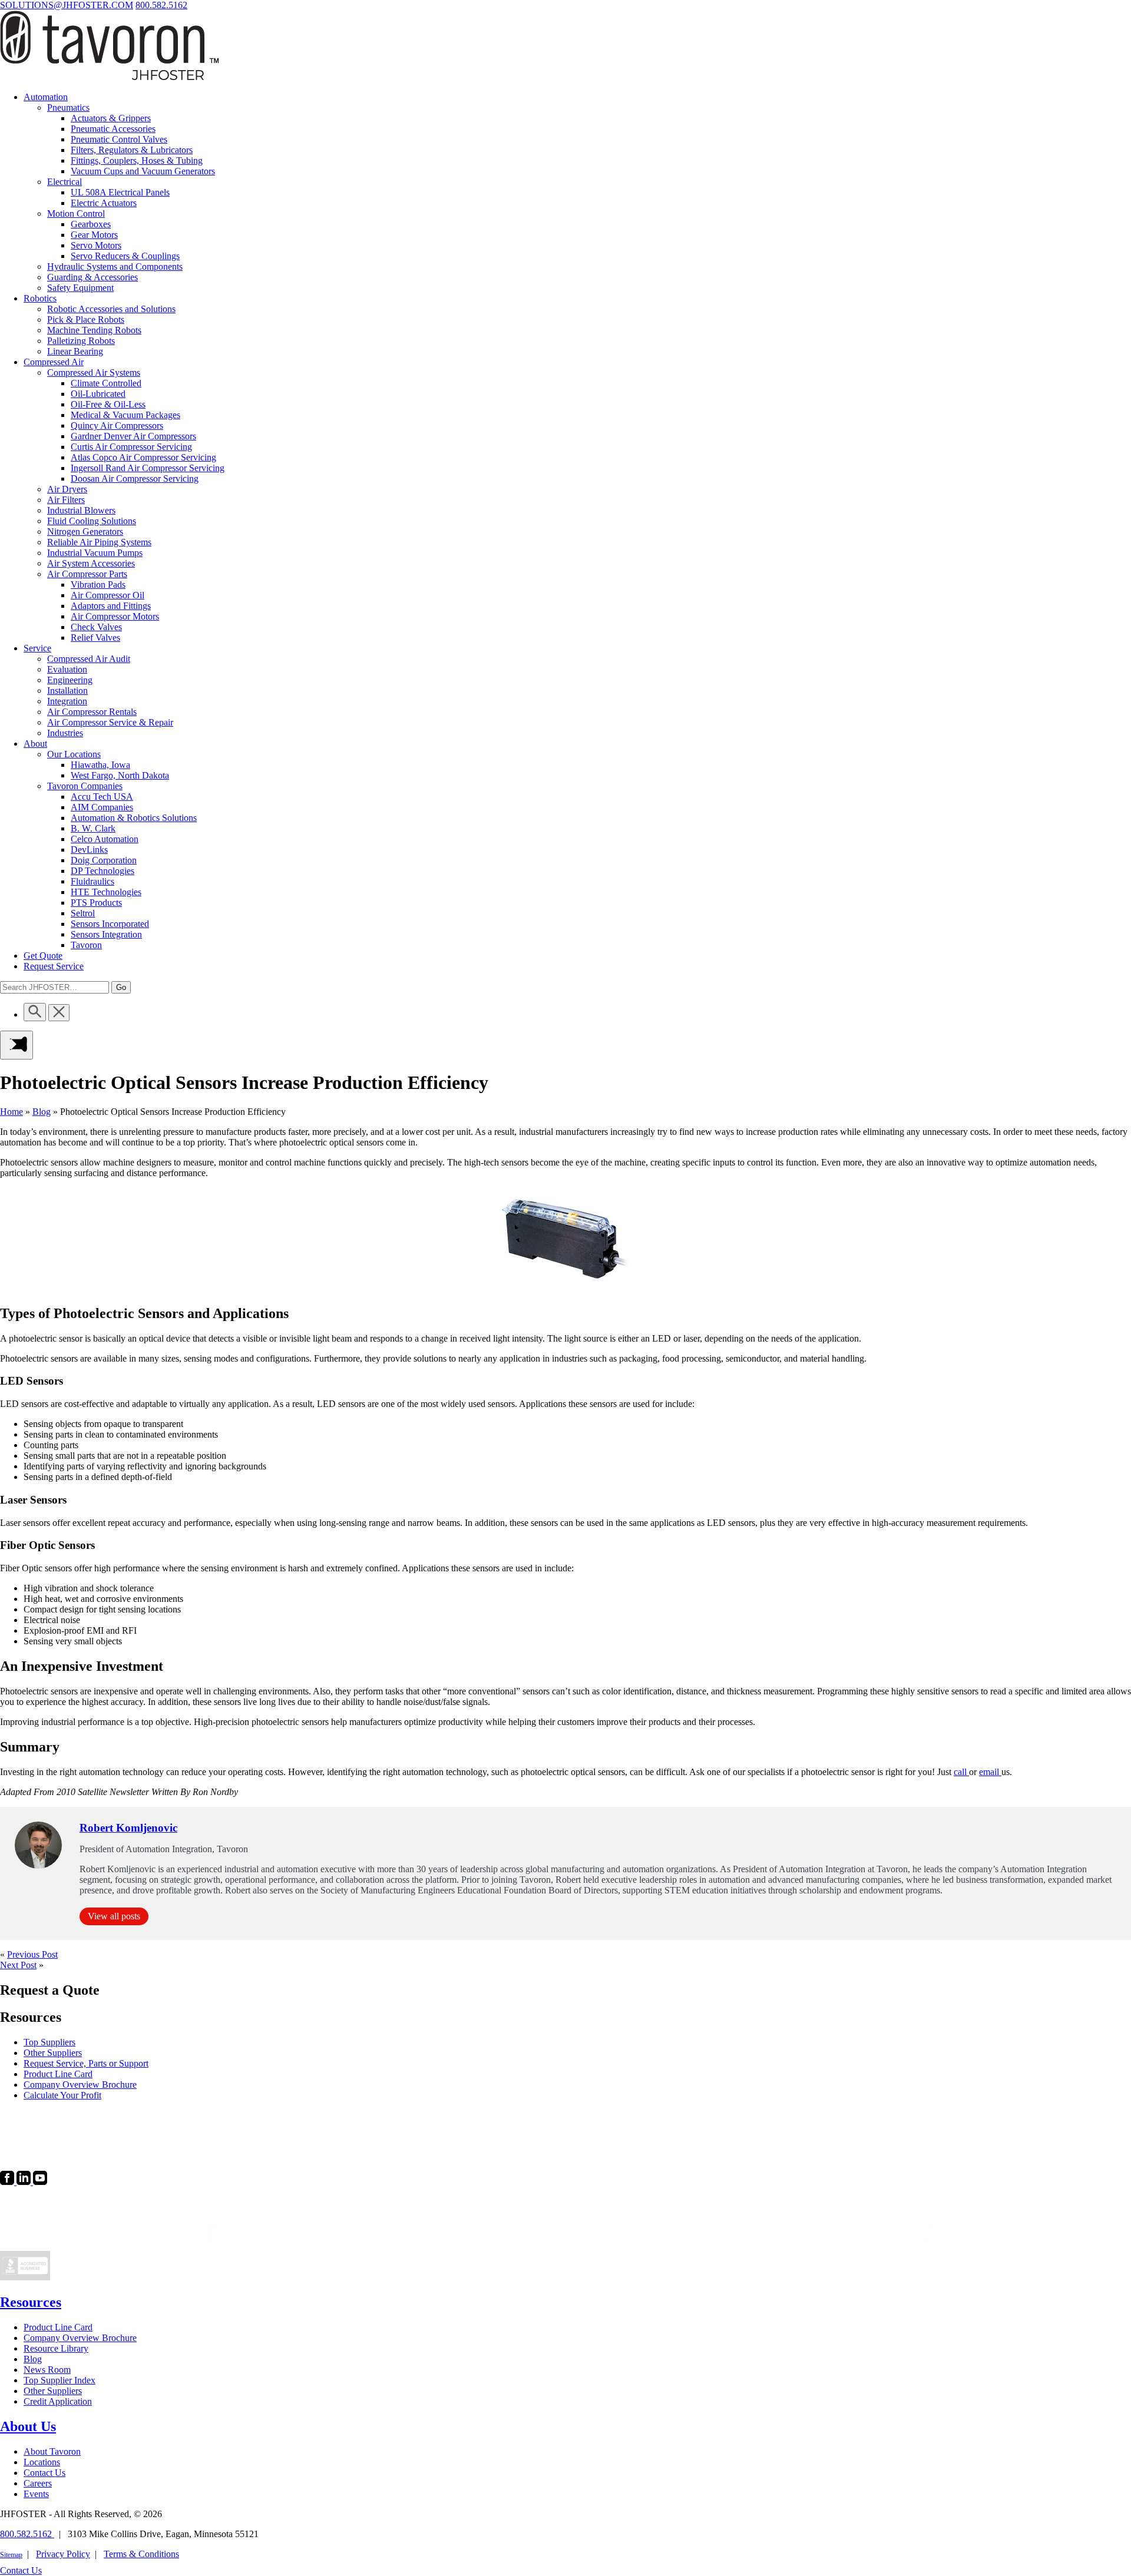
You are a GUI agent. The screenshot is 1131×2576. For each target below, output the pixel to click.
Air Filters (66, 500)
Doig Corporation (104, 860)
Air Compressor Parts (87, 574)
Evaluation (67, 669)
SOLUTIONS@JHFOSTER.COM (67, 5)
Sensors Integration (106, 934)
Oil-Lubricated (98, 394)
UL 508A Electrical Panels (120, 192)
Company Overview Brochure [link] (80, 2085)
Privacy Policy (63, 2554)
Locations (42, 2462)
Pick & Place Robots (86, 319)
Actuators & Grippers (111, 118)
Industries (65, 733)
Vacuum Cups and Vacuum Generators (143, 171)
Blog (42, 1112)
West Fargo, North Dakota (120, 775)
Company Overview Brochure (80, 2338)
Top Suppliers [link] (49, 2042)
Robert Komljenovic (128, 1828)
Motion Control (76, 213)
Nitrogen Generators (85, 532)
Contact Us (44, 2473)
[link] (8, 2182)
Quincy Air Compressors (117, 426)
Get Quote (43, 956)
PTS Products (96, 903)
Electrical (65, 182)
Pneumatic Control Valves (119, 139)
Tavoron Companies (85, 786)
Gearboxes (91, 224)
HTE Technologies (106, 892)
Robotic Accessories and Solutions (111, 309)
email (990, 1772)
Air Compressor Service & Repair (110, 722)
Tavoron (86, 945)
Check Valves (96, 627)
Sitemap (11, 2555)
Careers (38, 2483)
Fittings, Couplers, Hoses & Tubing (137, 160)
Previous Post (32, 1954)
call (961, 1772)
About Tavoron (52, 2451)
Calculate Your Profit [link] (62, 2095)
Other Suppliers (53, 2391)
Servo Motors (96, 245)
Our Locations (74, 754)
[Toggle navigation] (16, 1045)
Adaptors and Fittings (111, 606)
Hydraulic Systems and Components (115, 266)
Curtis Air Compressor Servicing (131, 447)
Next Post (18, 1965)
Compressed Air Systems (94, 373)
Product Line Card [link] (58, 2074)
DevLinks (89, 850)
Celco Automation (105, 839)
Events (36, 2494)
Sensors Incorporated (110, 924)
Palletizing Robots (81, 341)
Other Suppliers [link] (53, 2053)
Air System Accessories (91, 563)
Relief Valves (95, 638)
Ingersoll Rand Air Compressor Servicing (148, 468)
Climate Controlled (106, 383)
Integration (67, 701)
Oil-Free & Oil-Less (108, 404)
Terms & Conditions (141, 2554)
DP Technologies (102, 871)
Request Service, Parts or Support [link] (86, 2063)
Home (11, 1112)
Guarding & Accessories (92, 277)
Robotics (40, 298)
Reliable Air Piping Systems (99, 542)
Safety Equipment (80, 288)
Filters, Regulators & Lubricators (132, 150)
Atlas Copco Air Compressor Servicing (143, 457)
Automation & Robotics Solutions (134, 818)
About (35, 744)
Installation (67, 691)
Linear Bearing (75, 351)
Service (37, 648)
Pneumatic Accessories (113, 129)
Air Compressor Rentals (92, 712)
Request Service (54, 966)
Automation (46, 97)
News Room (47, 2370)
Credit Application (58, 2401)
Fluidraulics (92, 881)
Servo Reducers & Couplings (125, 256)
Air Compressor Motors (115, 616)
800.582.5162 (161, 5)
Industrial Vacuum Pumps (95, 553)
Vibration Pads (98, 585)
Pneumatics (68, 107)
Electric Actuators (104, 203)
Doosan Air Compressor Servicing (135, 479)
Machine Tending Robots (94, 330)
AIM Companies (102, 807)
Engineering (70, 680)
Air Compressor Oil (108, 595)
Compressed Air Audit (89, 659)
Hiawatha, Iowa (100, 765)
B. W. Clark (93, 828)
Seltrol (83, 913)
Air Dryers (67, 489)
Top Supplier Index (59, 2380)
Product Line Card (58, 2327)
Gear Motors (94, 235)
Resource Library (56, 2348)
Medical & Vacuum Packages (125, 415)
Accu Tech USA (102, 797)
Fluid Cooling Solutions (92, 521)
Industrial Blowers (81, 510)
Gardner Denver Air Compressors (133, 436)
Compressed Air (54, 362)
